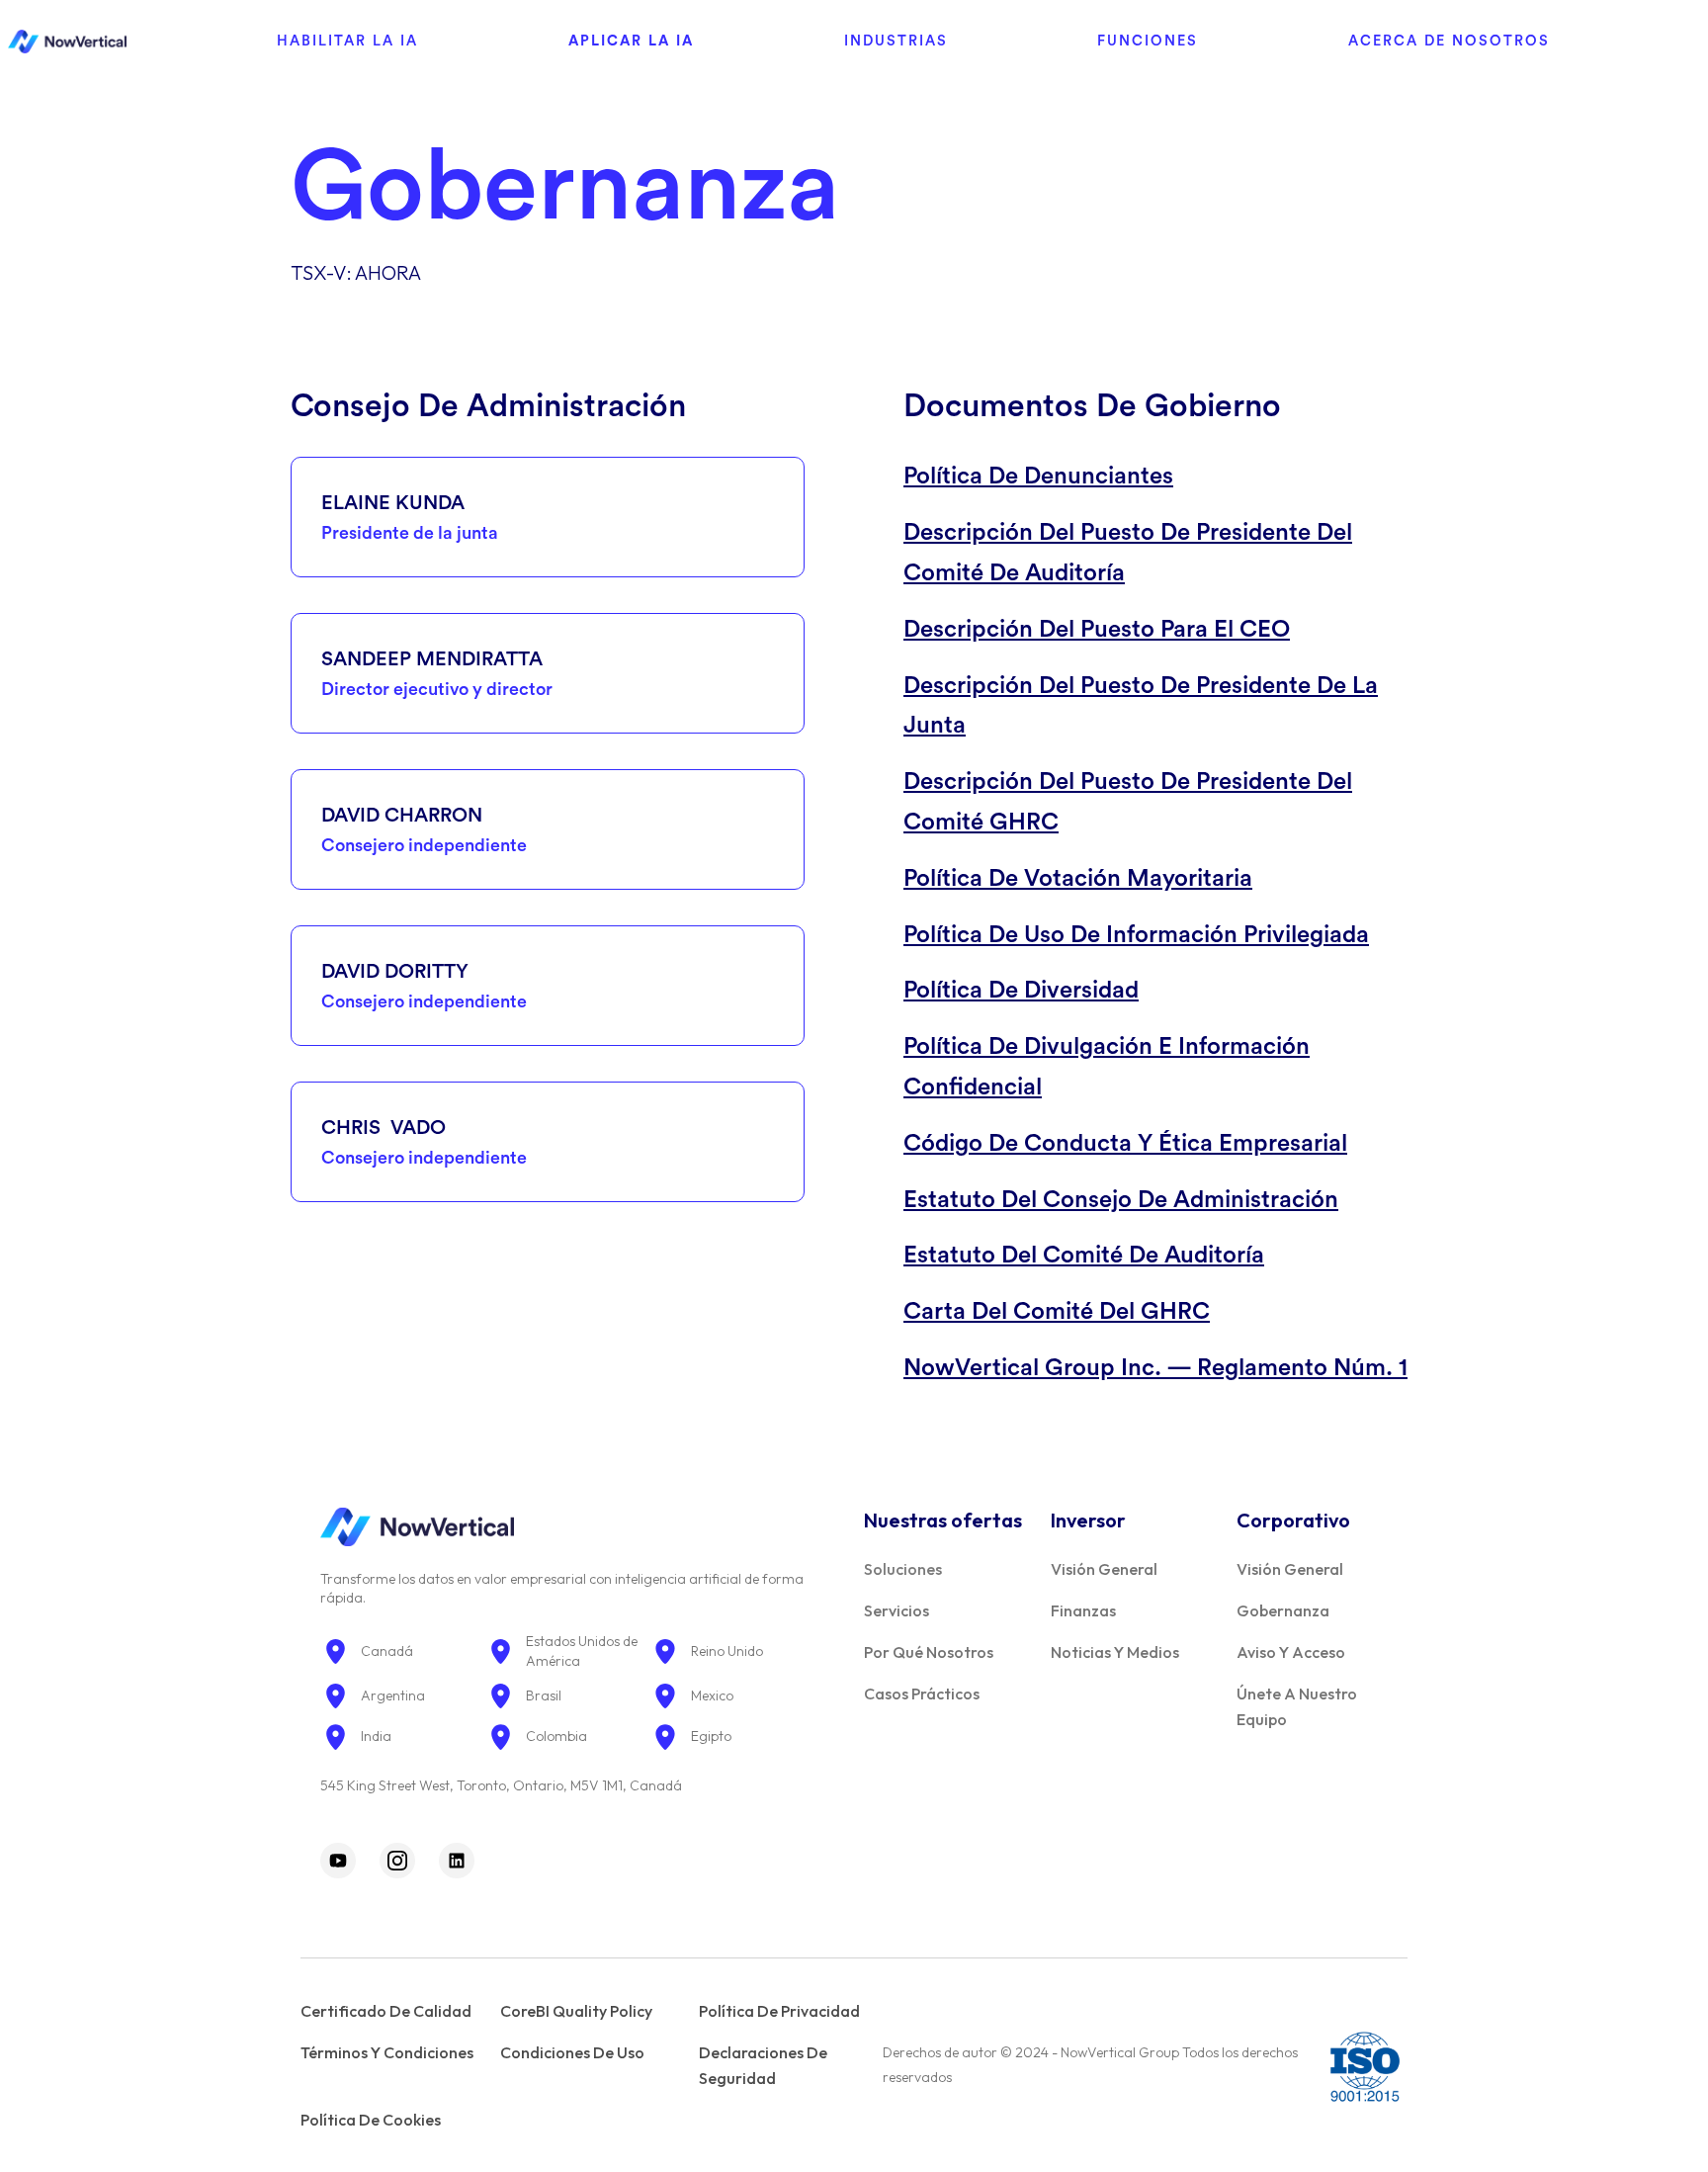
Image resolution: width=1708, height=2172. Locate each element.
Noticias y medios (1115, 1652)
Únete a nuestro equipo (1297, 1706)
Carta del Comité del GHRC (1057, 1312)
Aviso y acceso (1291, 1652)
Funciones (1148, 41)
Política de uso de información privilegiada (1136, 935)
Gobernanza (1283, 1610)
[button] (347, 42)
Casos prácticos (922, 1694)
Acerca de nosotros (1449, 41)
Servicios (897, 1610)
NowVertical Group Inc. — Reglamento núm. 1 (1155, 1368)
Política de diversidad (1021, 991)
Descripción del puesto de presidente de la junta (1141, 706)
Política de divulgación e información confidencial (1107, 1067)
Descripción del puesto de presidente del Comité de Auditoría (1128, 553)
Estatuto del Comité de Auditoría (1084, 1256)
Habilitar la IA (347, 41)
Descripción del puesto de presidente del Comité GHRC (1128, 802)
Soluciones (903, 1569)
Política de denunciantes (1038, 477)
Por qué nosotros (929, 1652)
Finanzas (1083, 1610)
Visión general (1104, 1569)
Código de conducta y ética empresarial (1125, 1144)
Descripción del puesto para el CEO (1097, 630)
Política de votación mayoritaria (1078, 879)
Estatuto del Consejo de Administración (1121, 1200)
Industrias (896, 41)
